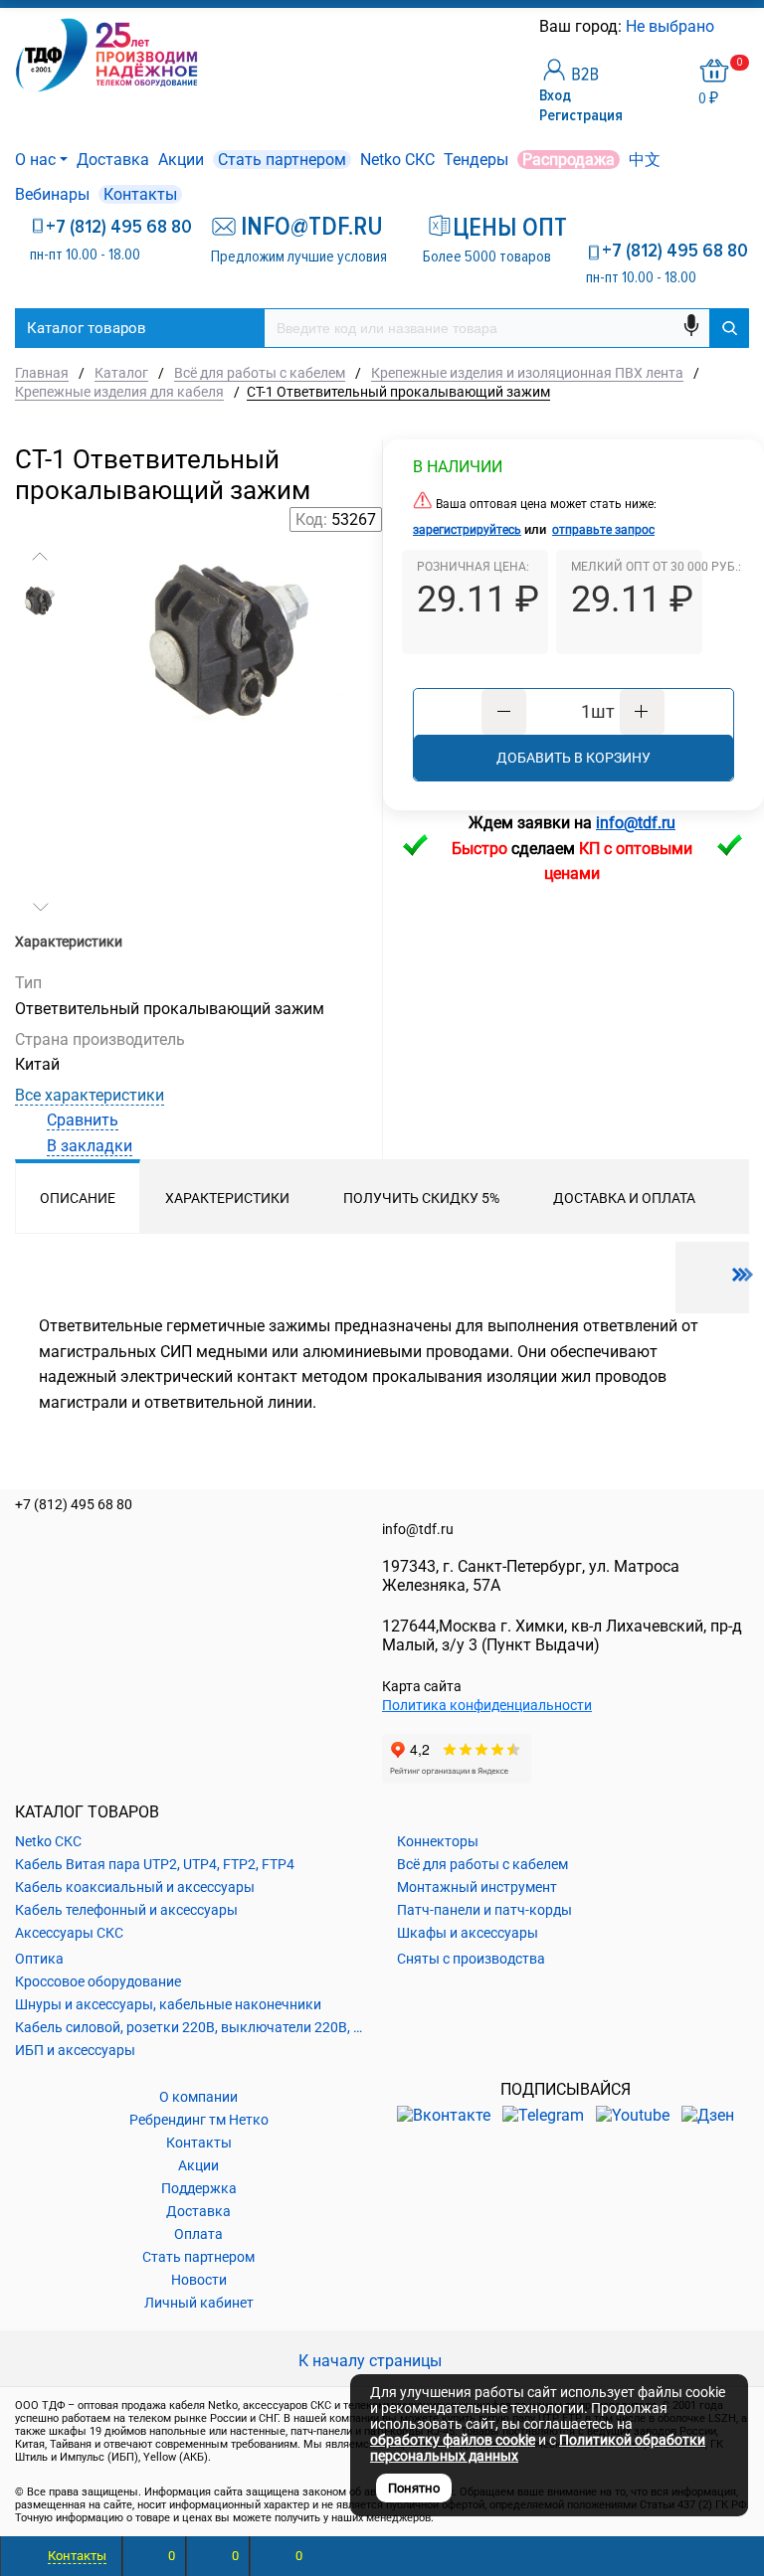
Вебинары (52, 194)
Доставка (113, 160)
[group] (232, 672)
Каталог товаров (87, 328)
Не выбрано (672, 26)
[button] (40, 557)
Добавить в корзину (573, 758)
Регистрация (581, 115)
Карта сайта (422, 1686)
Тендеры (476, 160)
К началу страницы (372, 2361)
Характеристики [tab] (227, 1198)
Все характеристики (90, 1095)
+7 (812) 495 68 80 (119, 227)
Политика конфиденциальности (487, 1705)
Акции (181, 160)
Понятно (414, 2488)
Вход (555, 95)
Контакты (140, 194)
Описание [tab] (78, 1198)
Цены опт (502, 228)
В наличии (458, 467)
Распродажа (569, 160)
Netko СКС (397, 160)
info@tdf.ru (418, 1529)
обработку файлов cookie (453, 2440)
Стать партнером (282, 160)
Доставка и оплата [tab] (624, 1198)
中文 (645, 160)
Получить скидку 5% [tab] (421, 1198)
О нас (35, 160)
